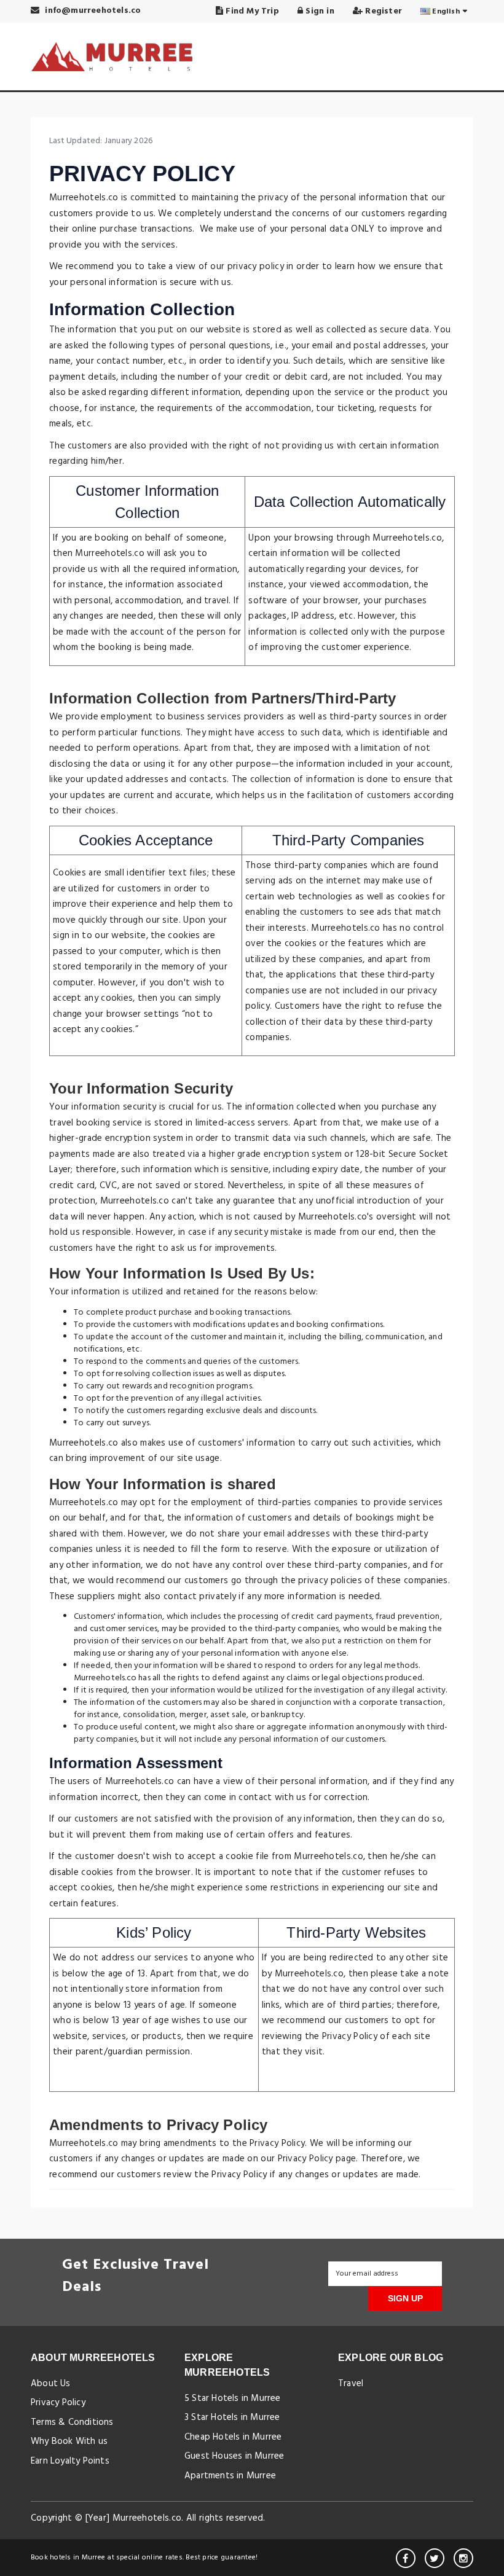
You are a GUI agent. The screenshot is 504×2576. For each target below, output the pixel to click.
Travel (351, 2384)
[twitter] (435, 2558)
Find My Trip (251, 11)
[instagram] (463, 2558)
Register (382, 11)
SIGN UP (405, 2298)
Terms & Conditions (72, 2422)
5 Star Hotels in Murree (233, 2398)
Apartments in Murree (230, 2476)
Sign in (319, 11)
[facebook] (406, 2558)
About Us (51, 2384)
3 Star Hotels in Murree (232, 2417)
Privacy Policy (58, 2403)
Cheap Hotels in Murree (233, 2437)
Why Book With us (69, 2441)
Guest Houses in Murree (234, 2456)
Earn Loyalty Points (70, 2461)
